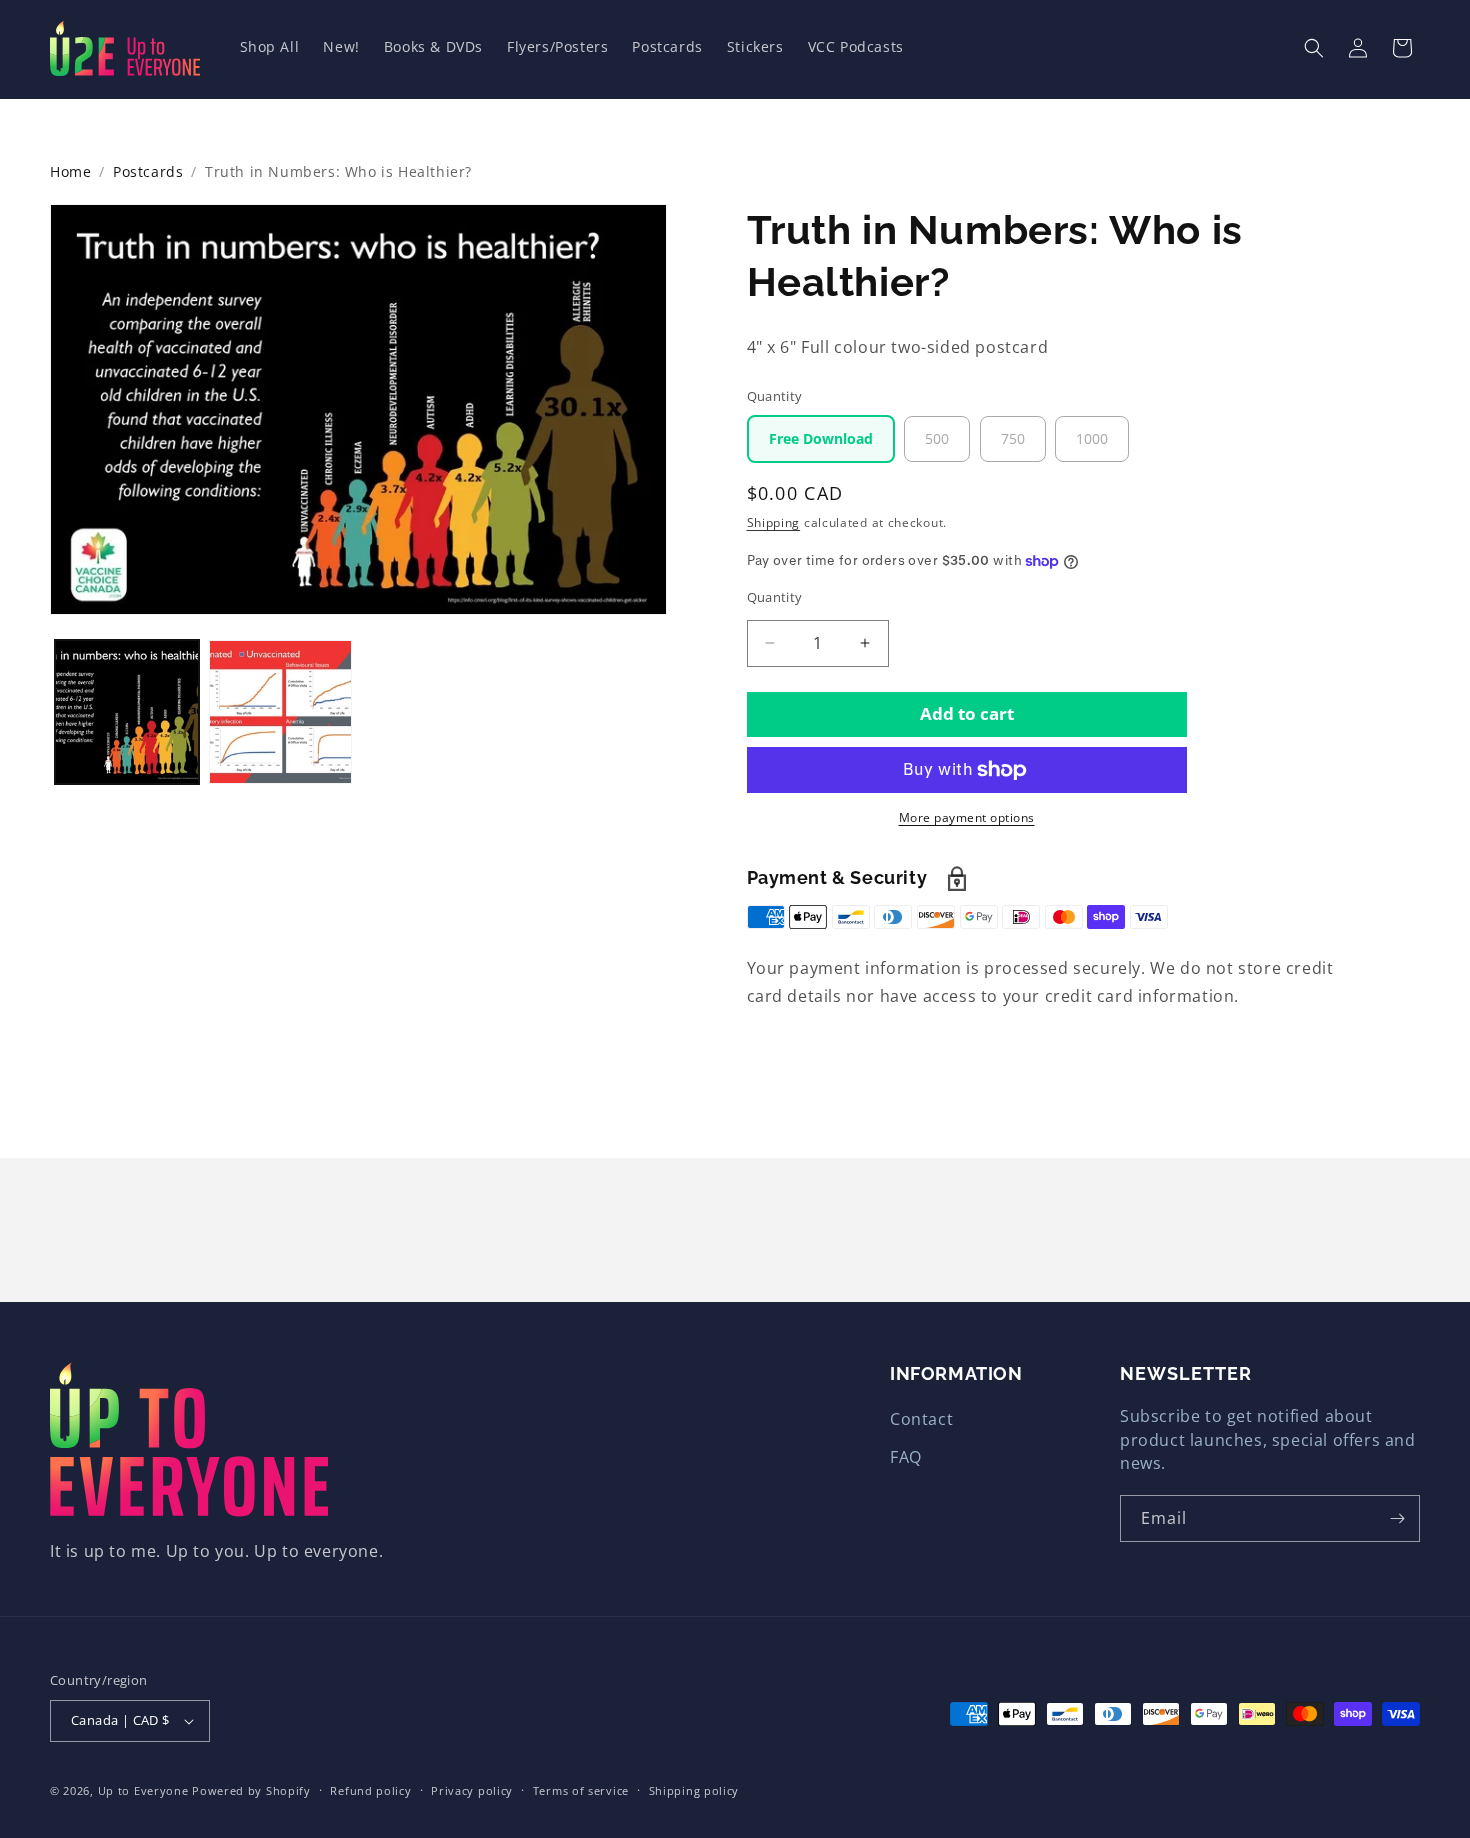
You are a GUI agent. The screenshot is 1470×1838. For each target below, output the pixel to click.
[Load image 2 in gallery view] (281, 712)
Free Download (821, 438)
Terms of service (581, 1790)
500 (937, 438)
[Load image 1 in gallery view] (127, 712)
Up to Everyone (143, 1790)
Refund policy (370, 1790)
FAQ (906, 1457)
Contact (921, 1419)
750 (1013, 438)
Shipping (774, 522)
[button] (1314, 48)
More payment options (967, 817)
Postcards (148, 171)
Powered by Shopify (251, 1790)
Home (70, 171)
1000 (1092, 438)
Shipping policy (694, 1790)
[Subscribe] (1397, 1518)
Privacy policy (472, 1790)
